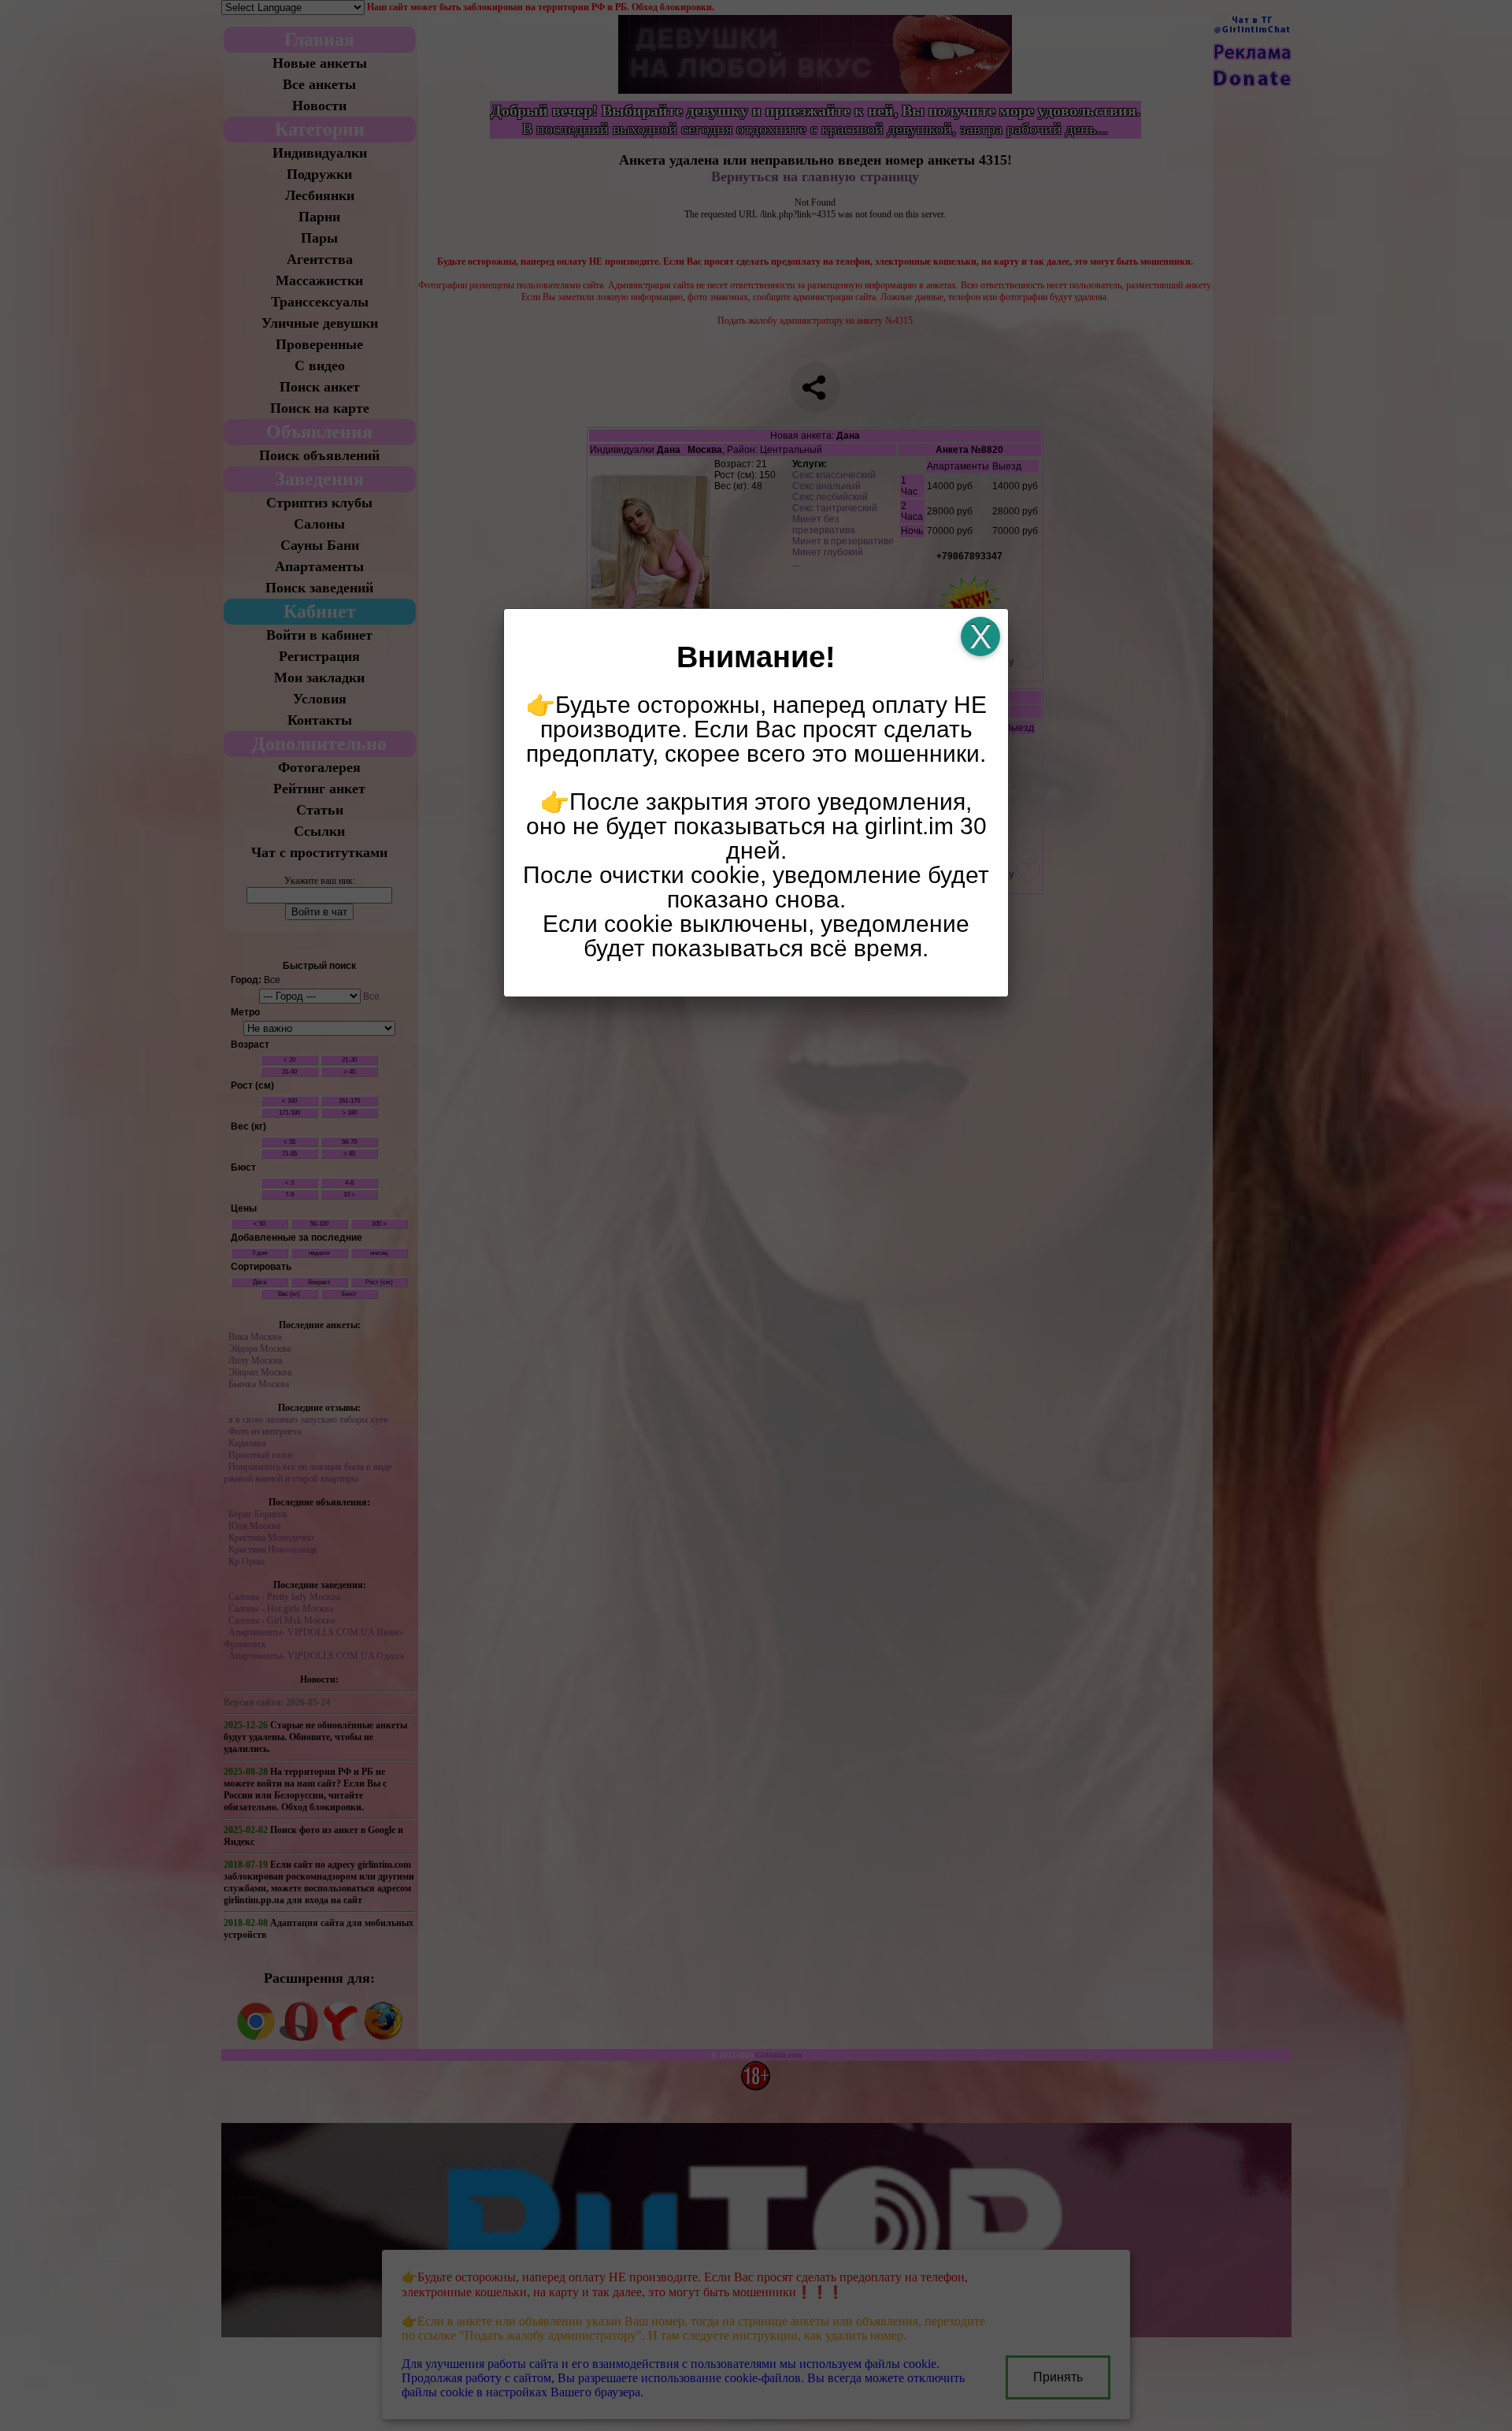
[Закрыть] (980, 637)
